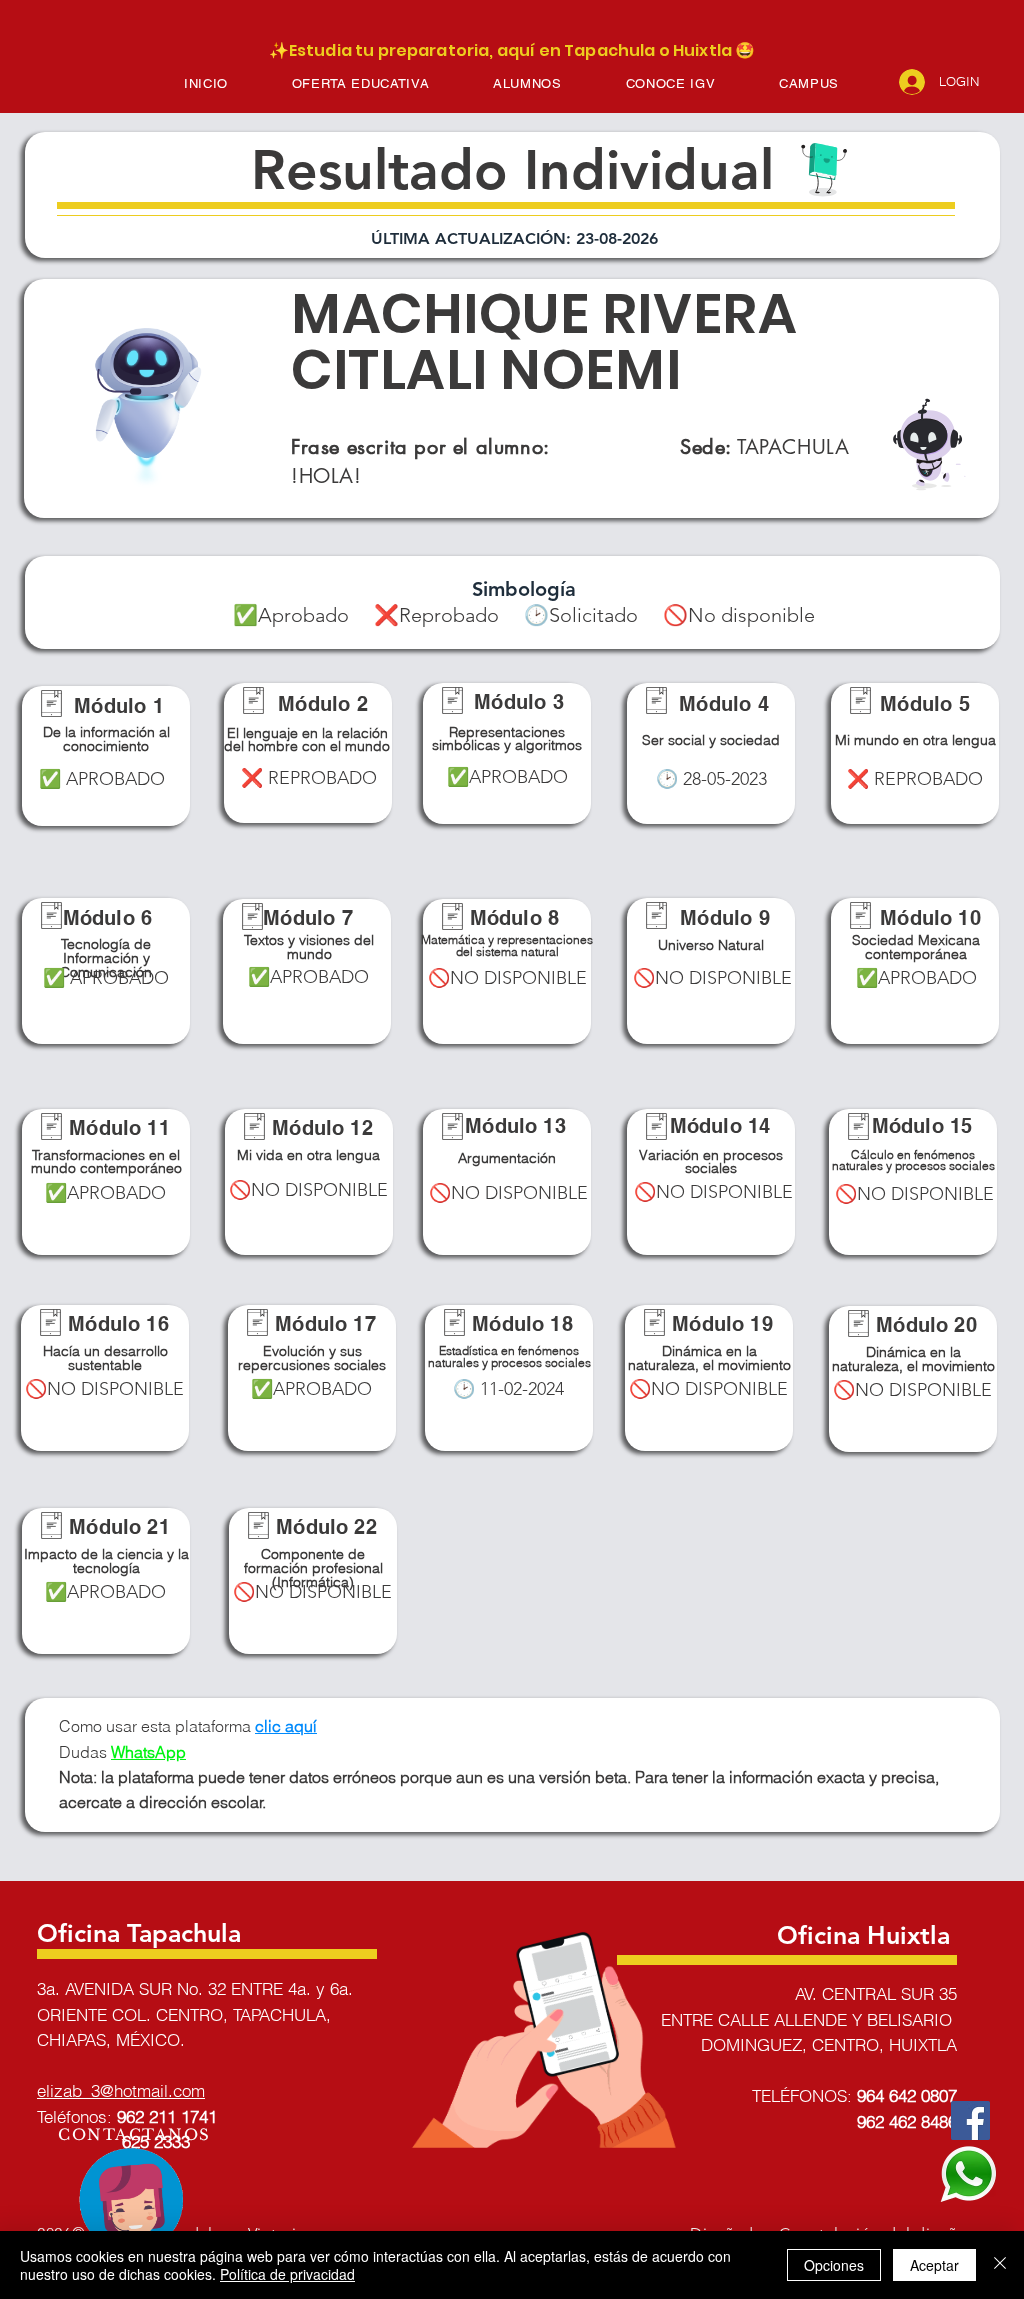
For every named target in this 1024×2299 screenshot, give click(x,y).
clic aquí (286, 1726)
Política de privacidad (287, 2274)
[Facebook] (970, 2120)
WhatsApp (148, 1752)
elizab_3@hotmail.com (121, 2090)
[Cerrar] (1000, 2265)
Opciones (834, 2265)
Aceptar (934, 2265)
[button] (360, 83)
